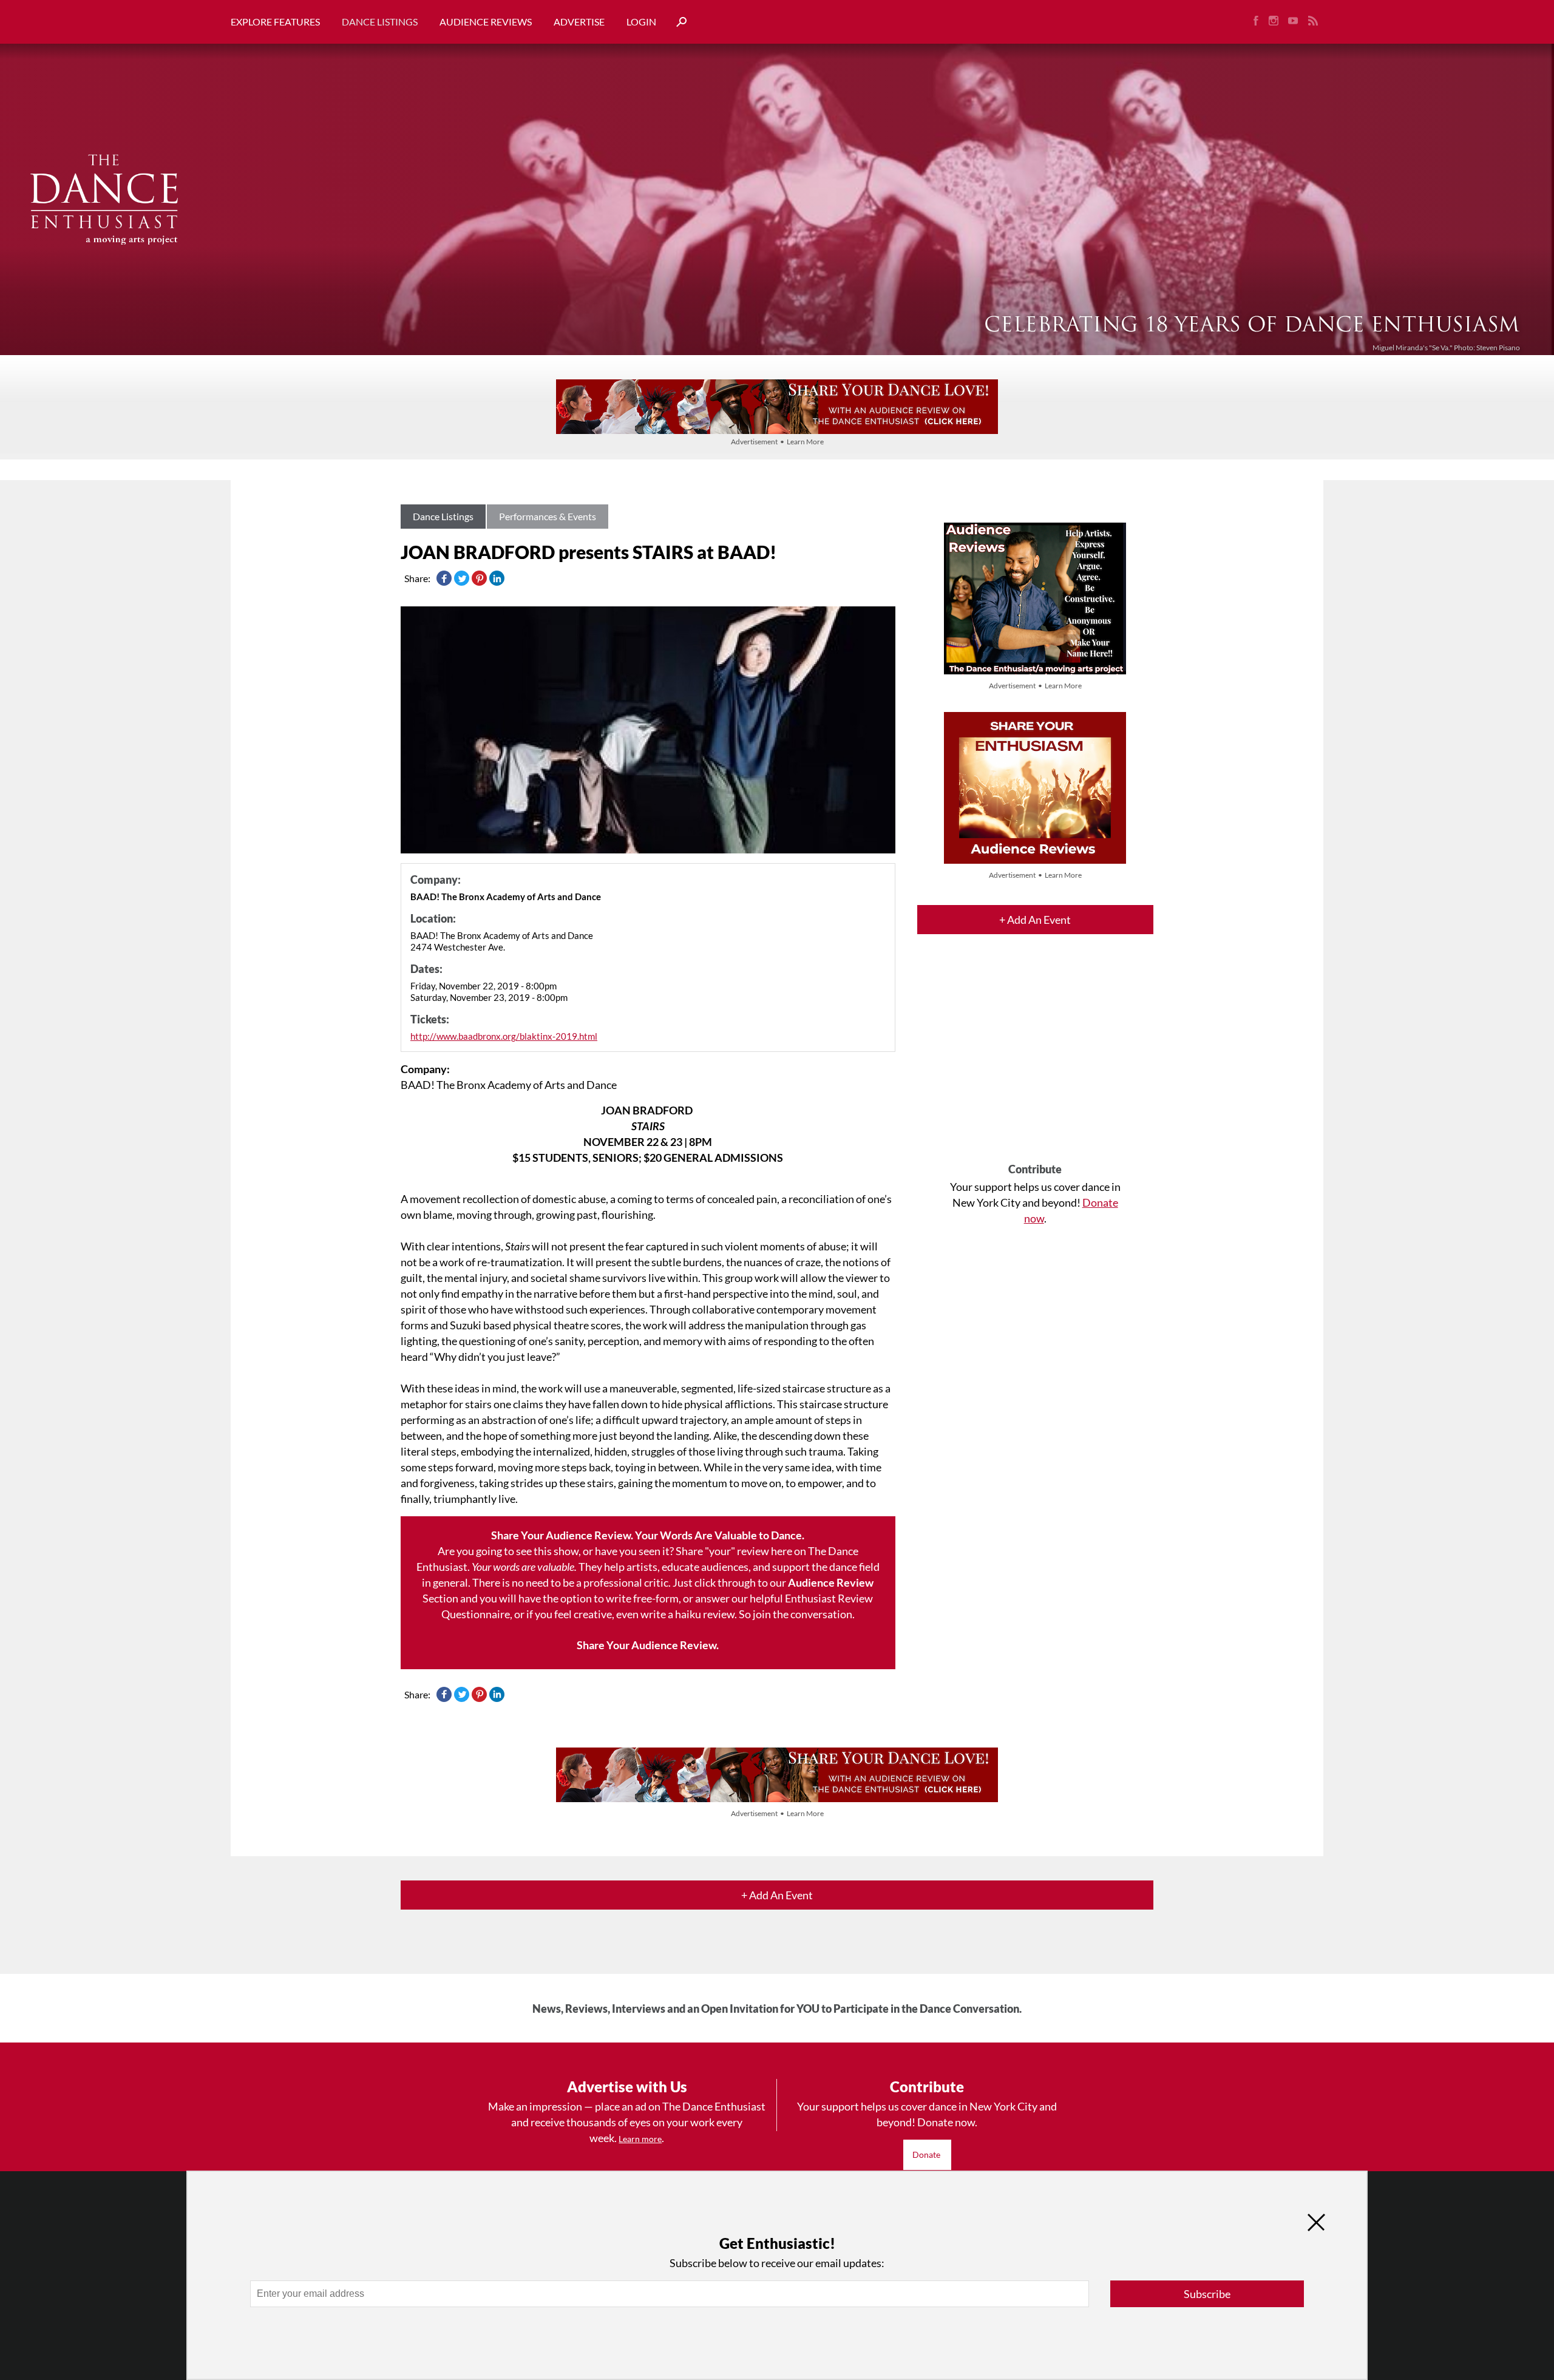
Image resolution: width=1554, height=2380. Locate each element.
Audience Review (831, 1582)
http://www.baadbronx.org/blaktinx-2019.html (504, 1036)
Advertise (579, 22)
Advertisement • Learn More (777, 442)
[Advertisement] (1035, 1059)
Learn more (640, 2139)
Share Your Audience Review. (648, 1645)
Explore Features (275, 22)
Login (641, 22)
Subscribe (1207, 2294)
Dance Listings (380, 22)
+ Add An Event (1035, 920)
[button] (677, 22)
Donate (927, 2155)
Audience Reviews (486, 22)
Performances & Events (548, 516)
